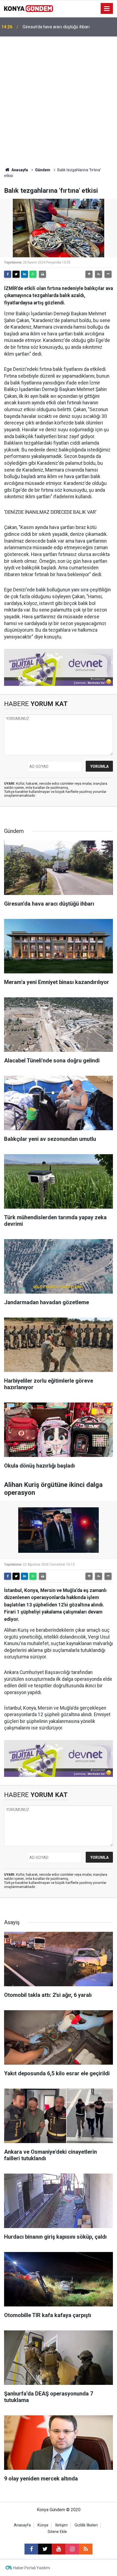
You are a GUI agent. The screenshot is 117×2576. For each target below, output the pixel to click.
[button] (89, 274)
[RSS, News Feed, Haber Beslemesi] (86, 2549)
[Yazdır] (42, 274)
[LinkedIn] (24, 274)
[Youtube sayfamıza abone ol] (59, 2549)
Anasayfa (19, 170)
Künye (43, 2525)
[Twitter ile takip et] (45, 2549)
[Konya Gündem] (29, 8)
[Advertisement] (59, 98)
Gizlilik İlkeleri (86, 2525)
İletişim (61, 2525)
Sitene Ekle (57, 2532)
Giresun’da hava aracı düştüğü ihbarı (56, 27)
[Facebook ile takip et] (31, 2549)
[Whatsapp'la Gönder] (33, 274)
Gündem (43, 170)
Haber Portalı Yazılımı (32, 2568)
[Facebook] (8, 274)
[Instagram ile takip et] (72, 2549)
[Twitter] (16, 274)
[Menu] (107, 9)
